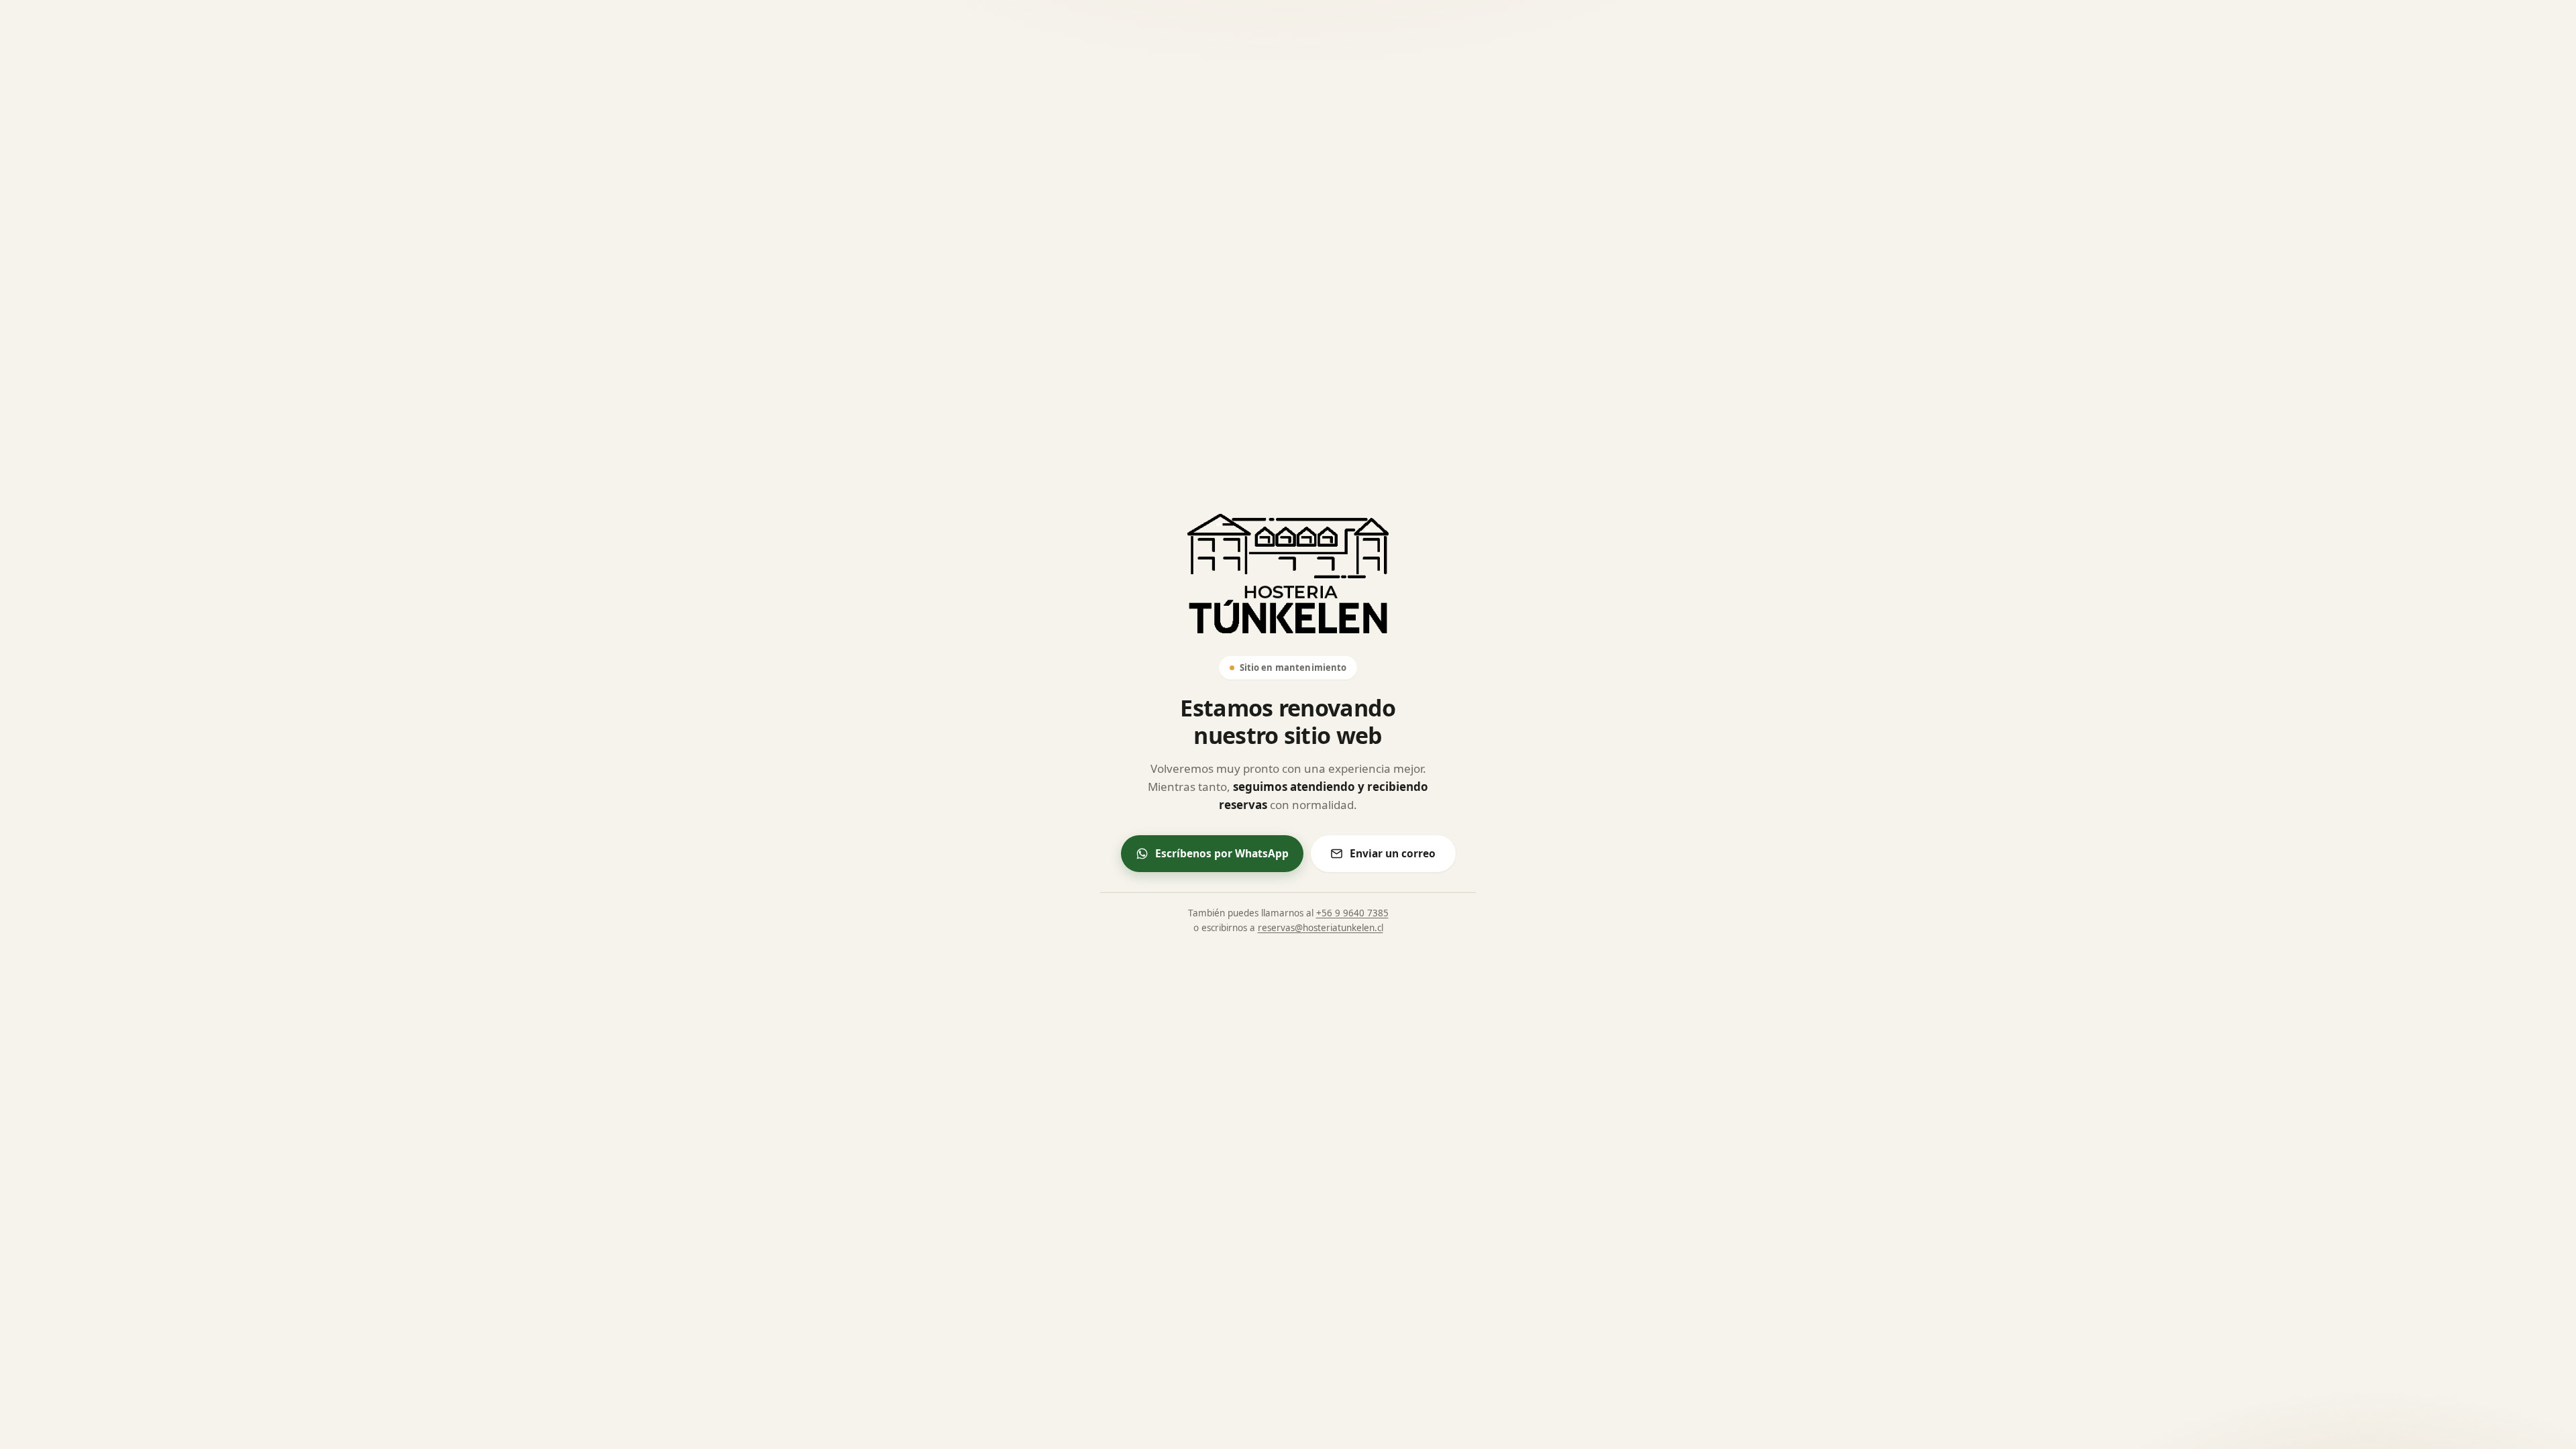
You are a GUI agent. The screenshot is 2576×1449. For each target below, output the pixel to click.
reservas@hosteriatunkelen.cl (1321, 928)
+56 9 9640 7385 (1352, 913)
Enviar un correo (1393, 853)
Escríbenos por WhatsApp (1222, 853)
